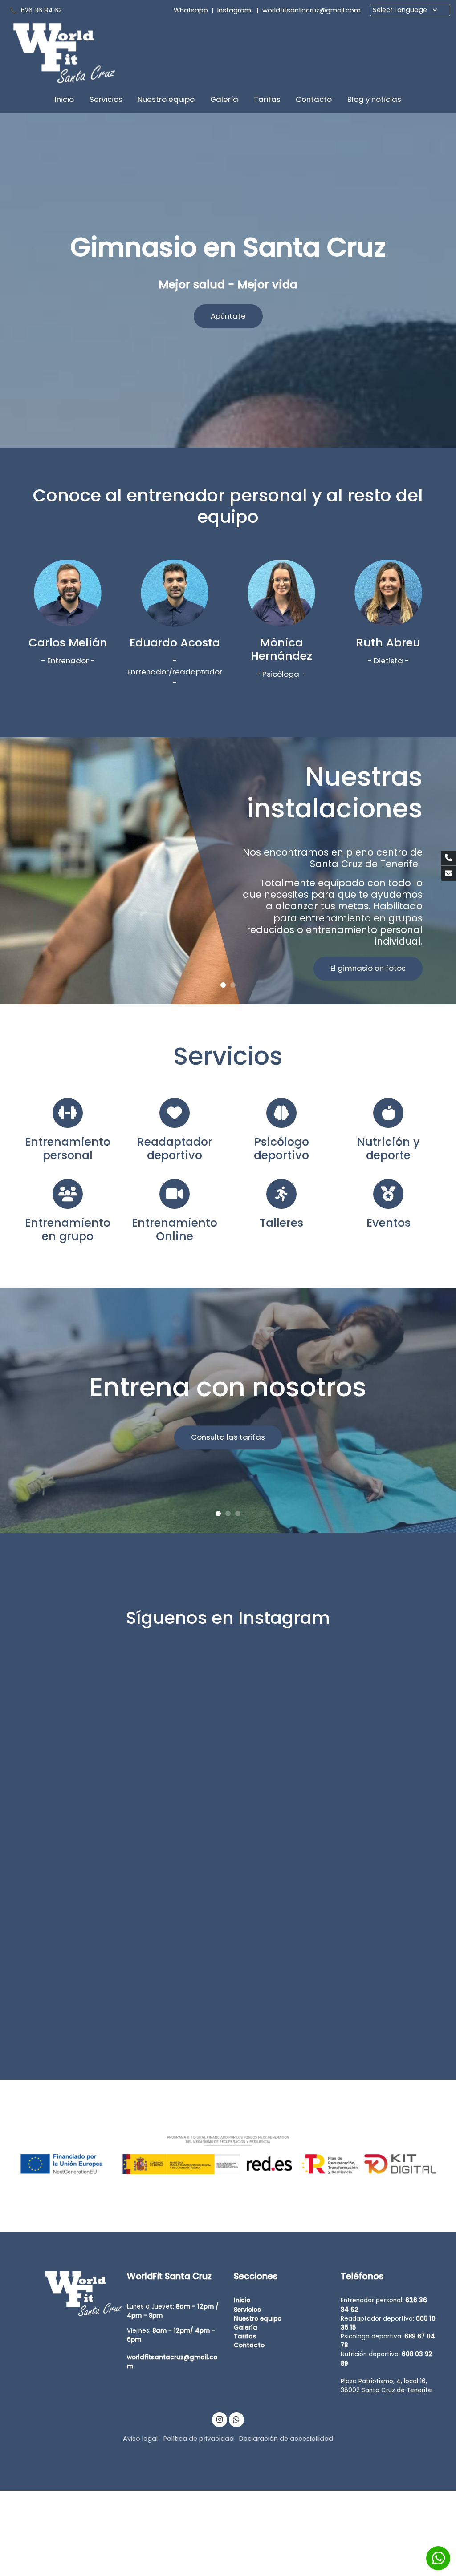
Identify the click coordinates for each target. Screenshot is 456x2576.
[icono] (67, 1113)
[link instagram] (220, 2419)
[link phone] (448, 858)
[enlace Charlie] (68, 593)
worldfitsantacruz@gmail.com (311, 10)
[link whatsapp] (236, 2419)
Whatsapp (191, 10)
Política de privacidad (199, 2439)
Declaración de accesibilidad (286, 2439)
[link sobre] (68, 2294)
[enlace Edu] (175, 593)
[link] (63, 53)
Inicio (242, 2300)
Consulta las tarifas (228, 1437)
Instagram (234, 10)
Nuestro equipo (258, 2319)
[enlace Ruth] (388, 593)
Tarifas (245, 2336)
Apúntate (228, 316)
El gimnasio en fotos (368, 968)
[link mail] (448, 873)
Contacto (249, 2345)
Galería (246, 2328)
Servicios (247, 2310)
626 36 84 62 (43, 10)
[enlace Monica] (281, 593)
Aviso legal (140, 2439)
